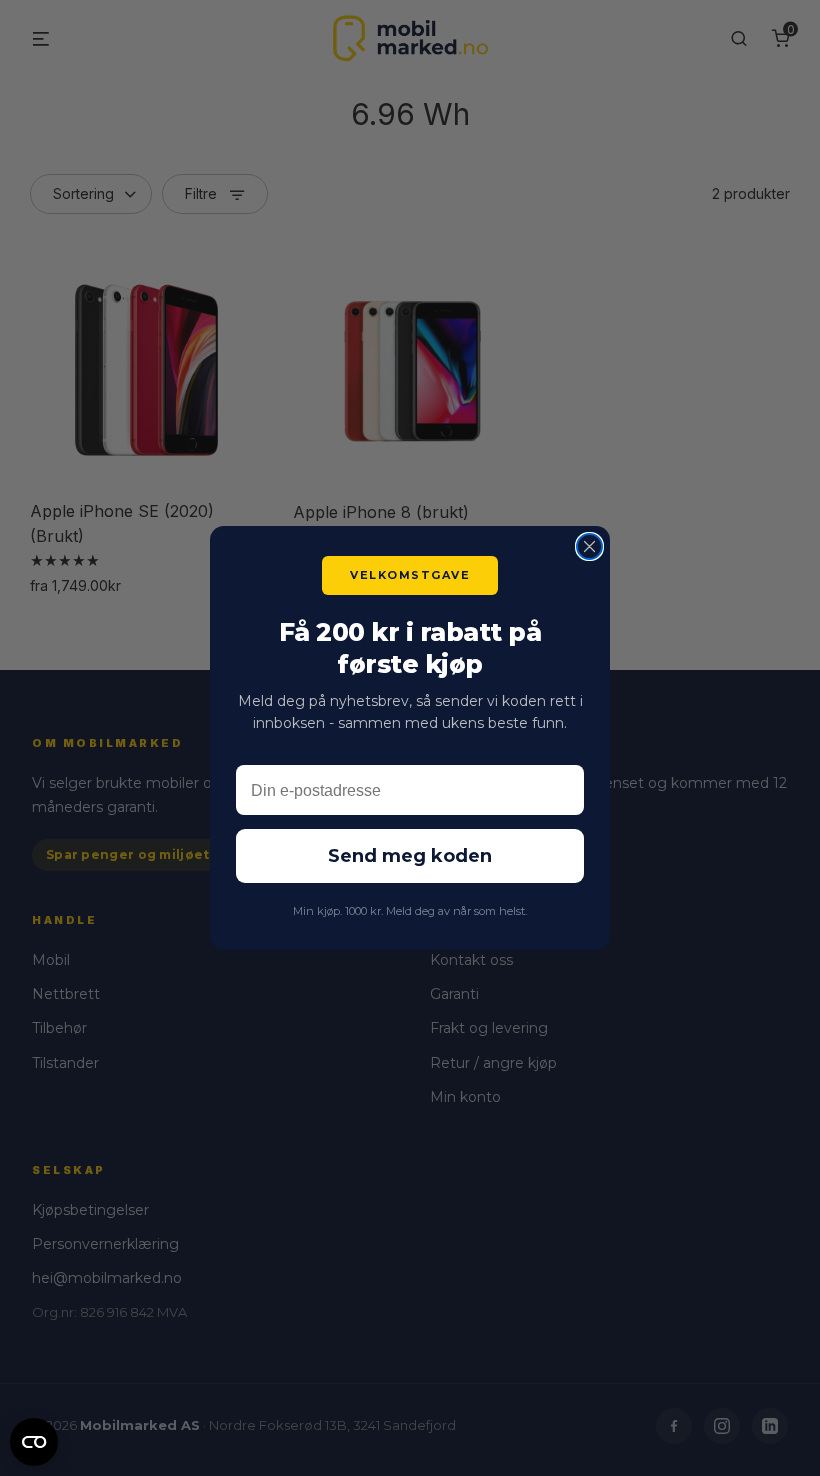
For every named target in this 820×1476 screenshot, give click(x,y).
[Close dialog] (589, 546)
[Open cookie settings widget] (34, 1439)
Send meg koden (410, 856)
